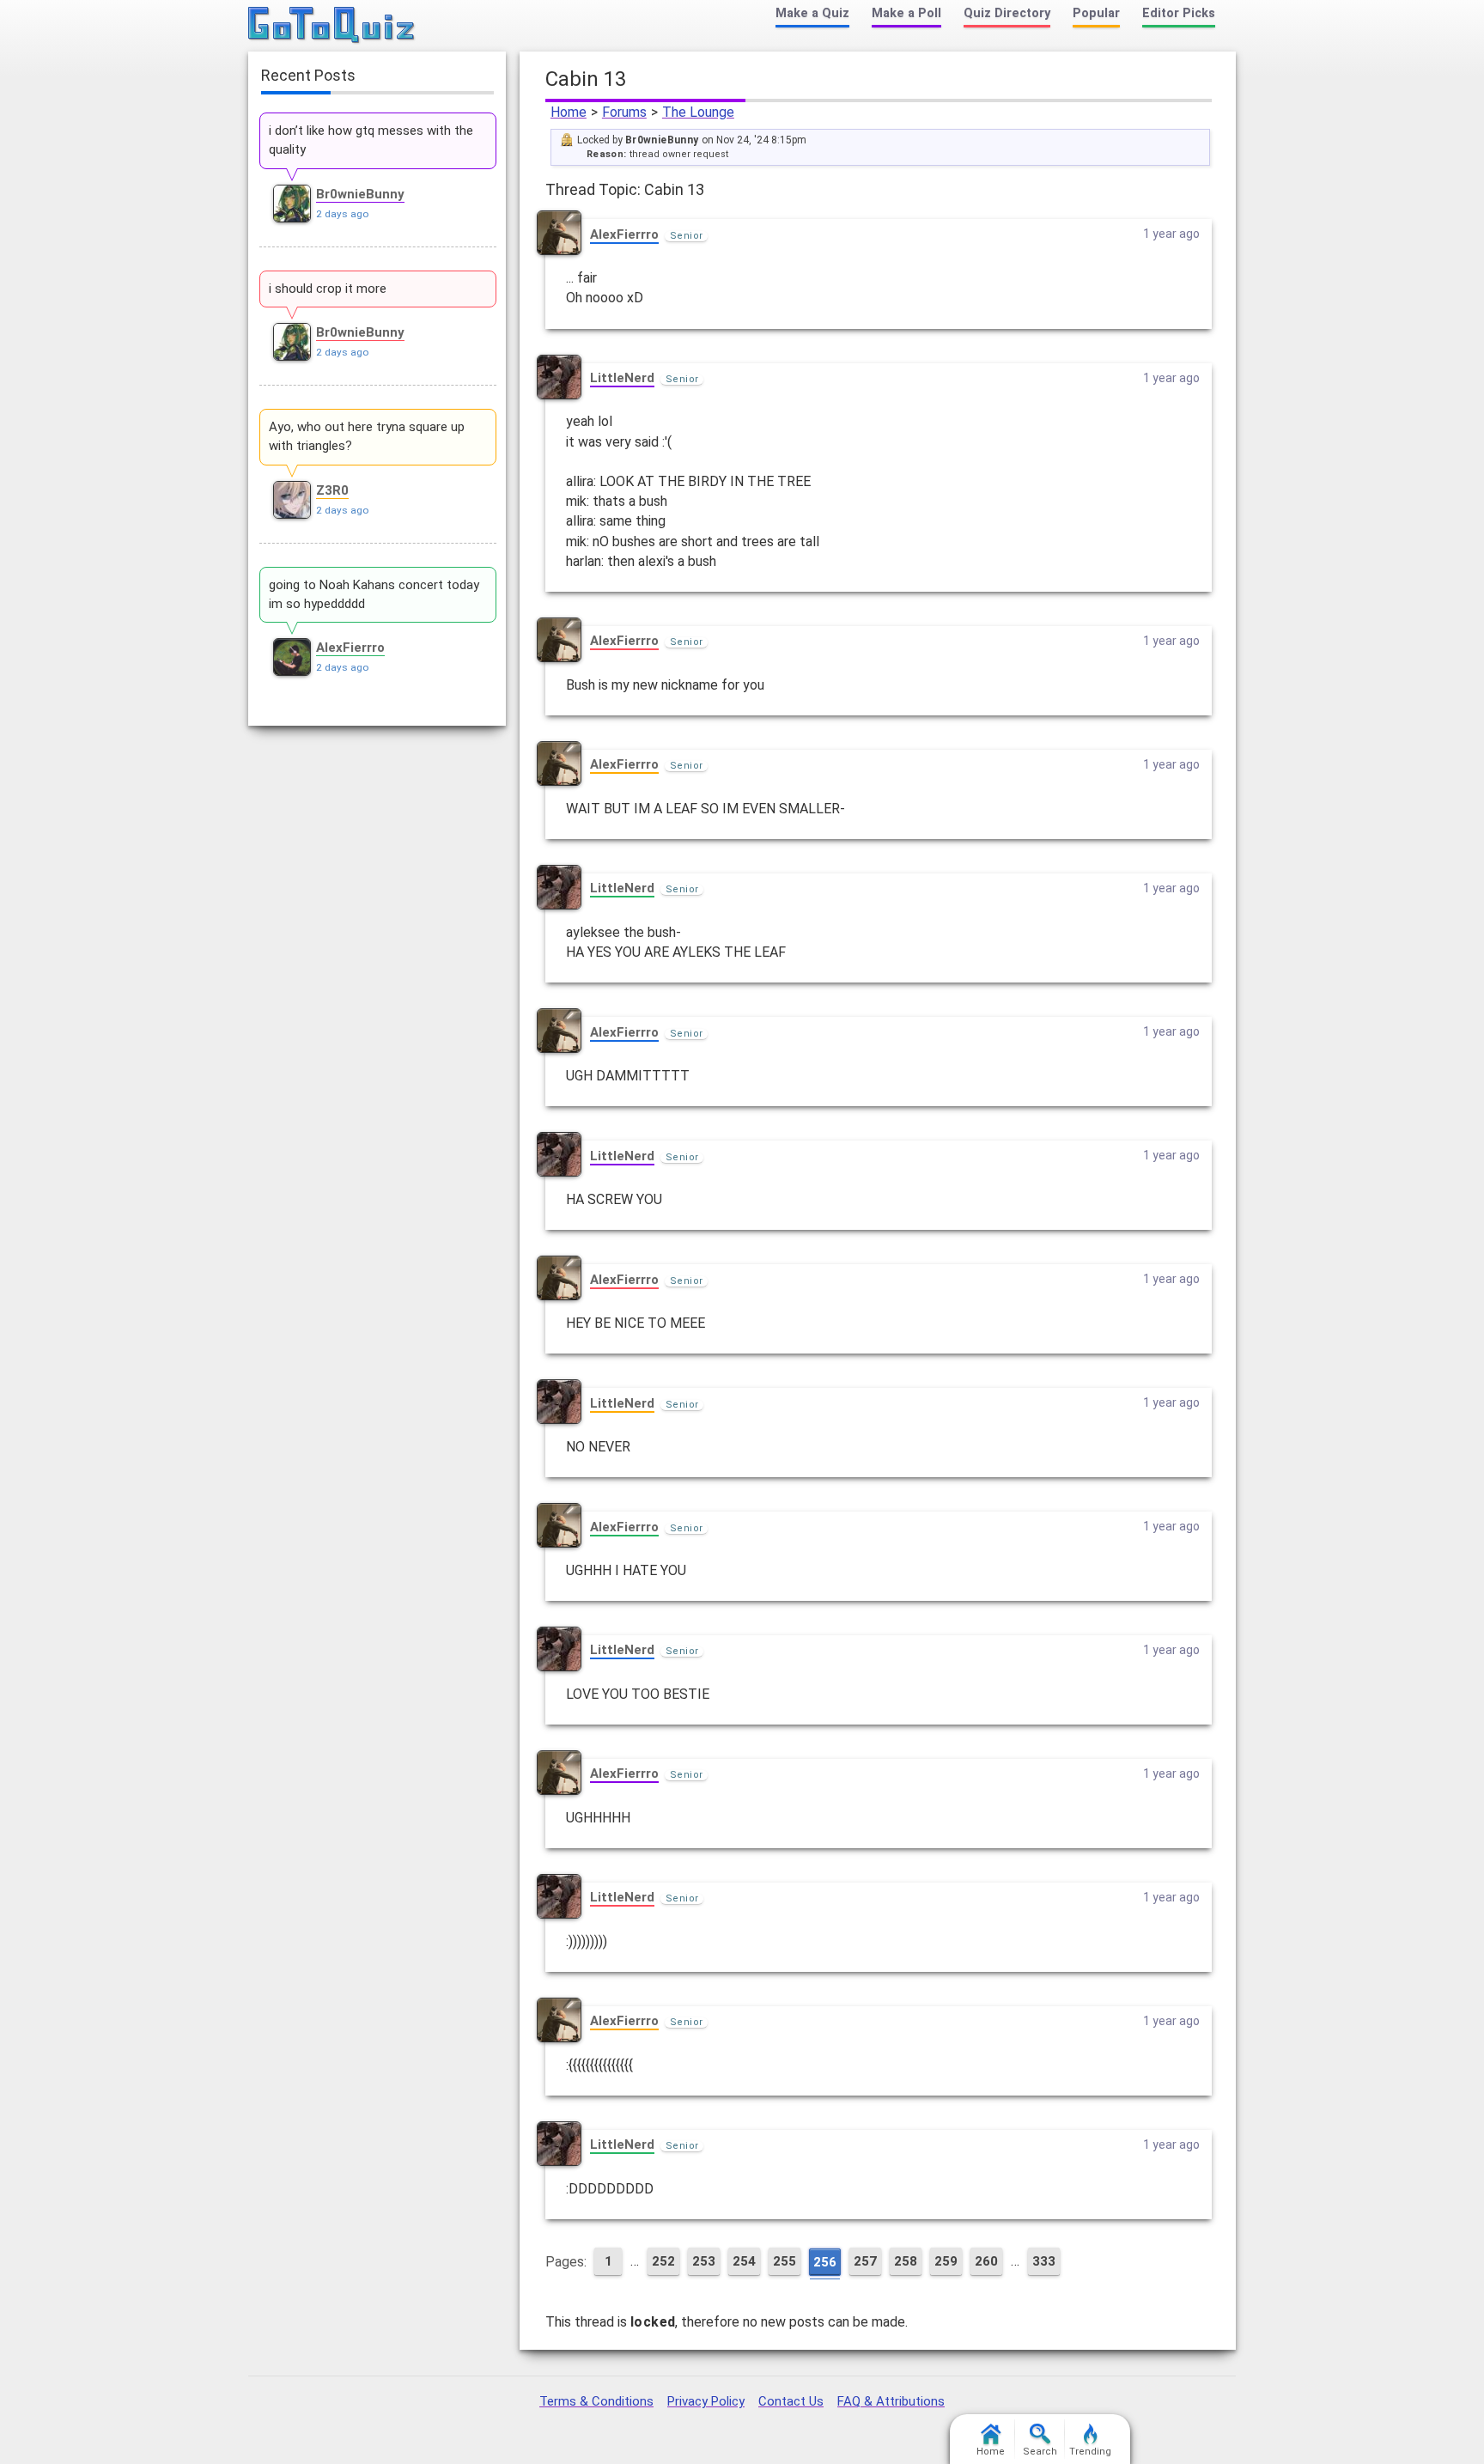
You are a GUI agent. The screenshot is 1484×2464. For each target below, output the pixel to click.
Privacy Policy (706, 2401)
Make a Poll (906, 13)
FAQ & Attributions (891, 2401)
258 (906, 2261)
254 (744, 2261)
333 (1044, 2261)
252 (663, 2261)
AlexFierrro (624, 234)
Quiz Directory (1007, 13)
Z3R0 (332, 490)
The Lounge (698, 112)
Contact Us (791, 2401)
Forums (624, 112)
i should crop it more (328, 289)
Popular (1096, 13)
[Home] (332, 26)
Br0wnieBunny (360, 194)
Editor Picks (1179, 13)
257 (865, 2261)
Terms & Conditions (596, 2401)
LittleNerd (622, 378)
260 (986, 2261)
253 (704, 2261)
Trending (1090, 2452)
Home (569, 112)
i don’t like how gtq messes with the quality (371, 140)
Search (1040, 2452)
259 (946, 2261)
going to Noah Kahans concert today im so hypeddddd (374, 594)
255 (785, 2261)
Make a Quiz (812, 13)
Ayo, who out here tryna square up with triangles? (367, 436)
